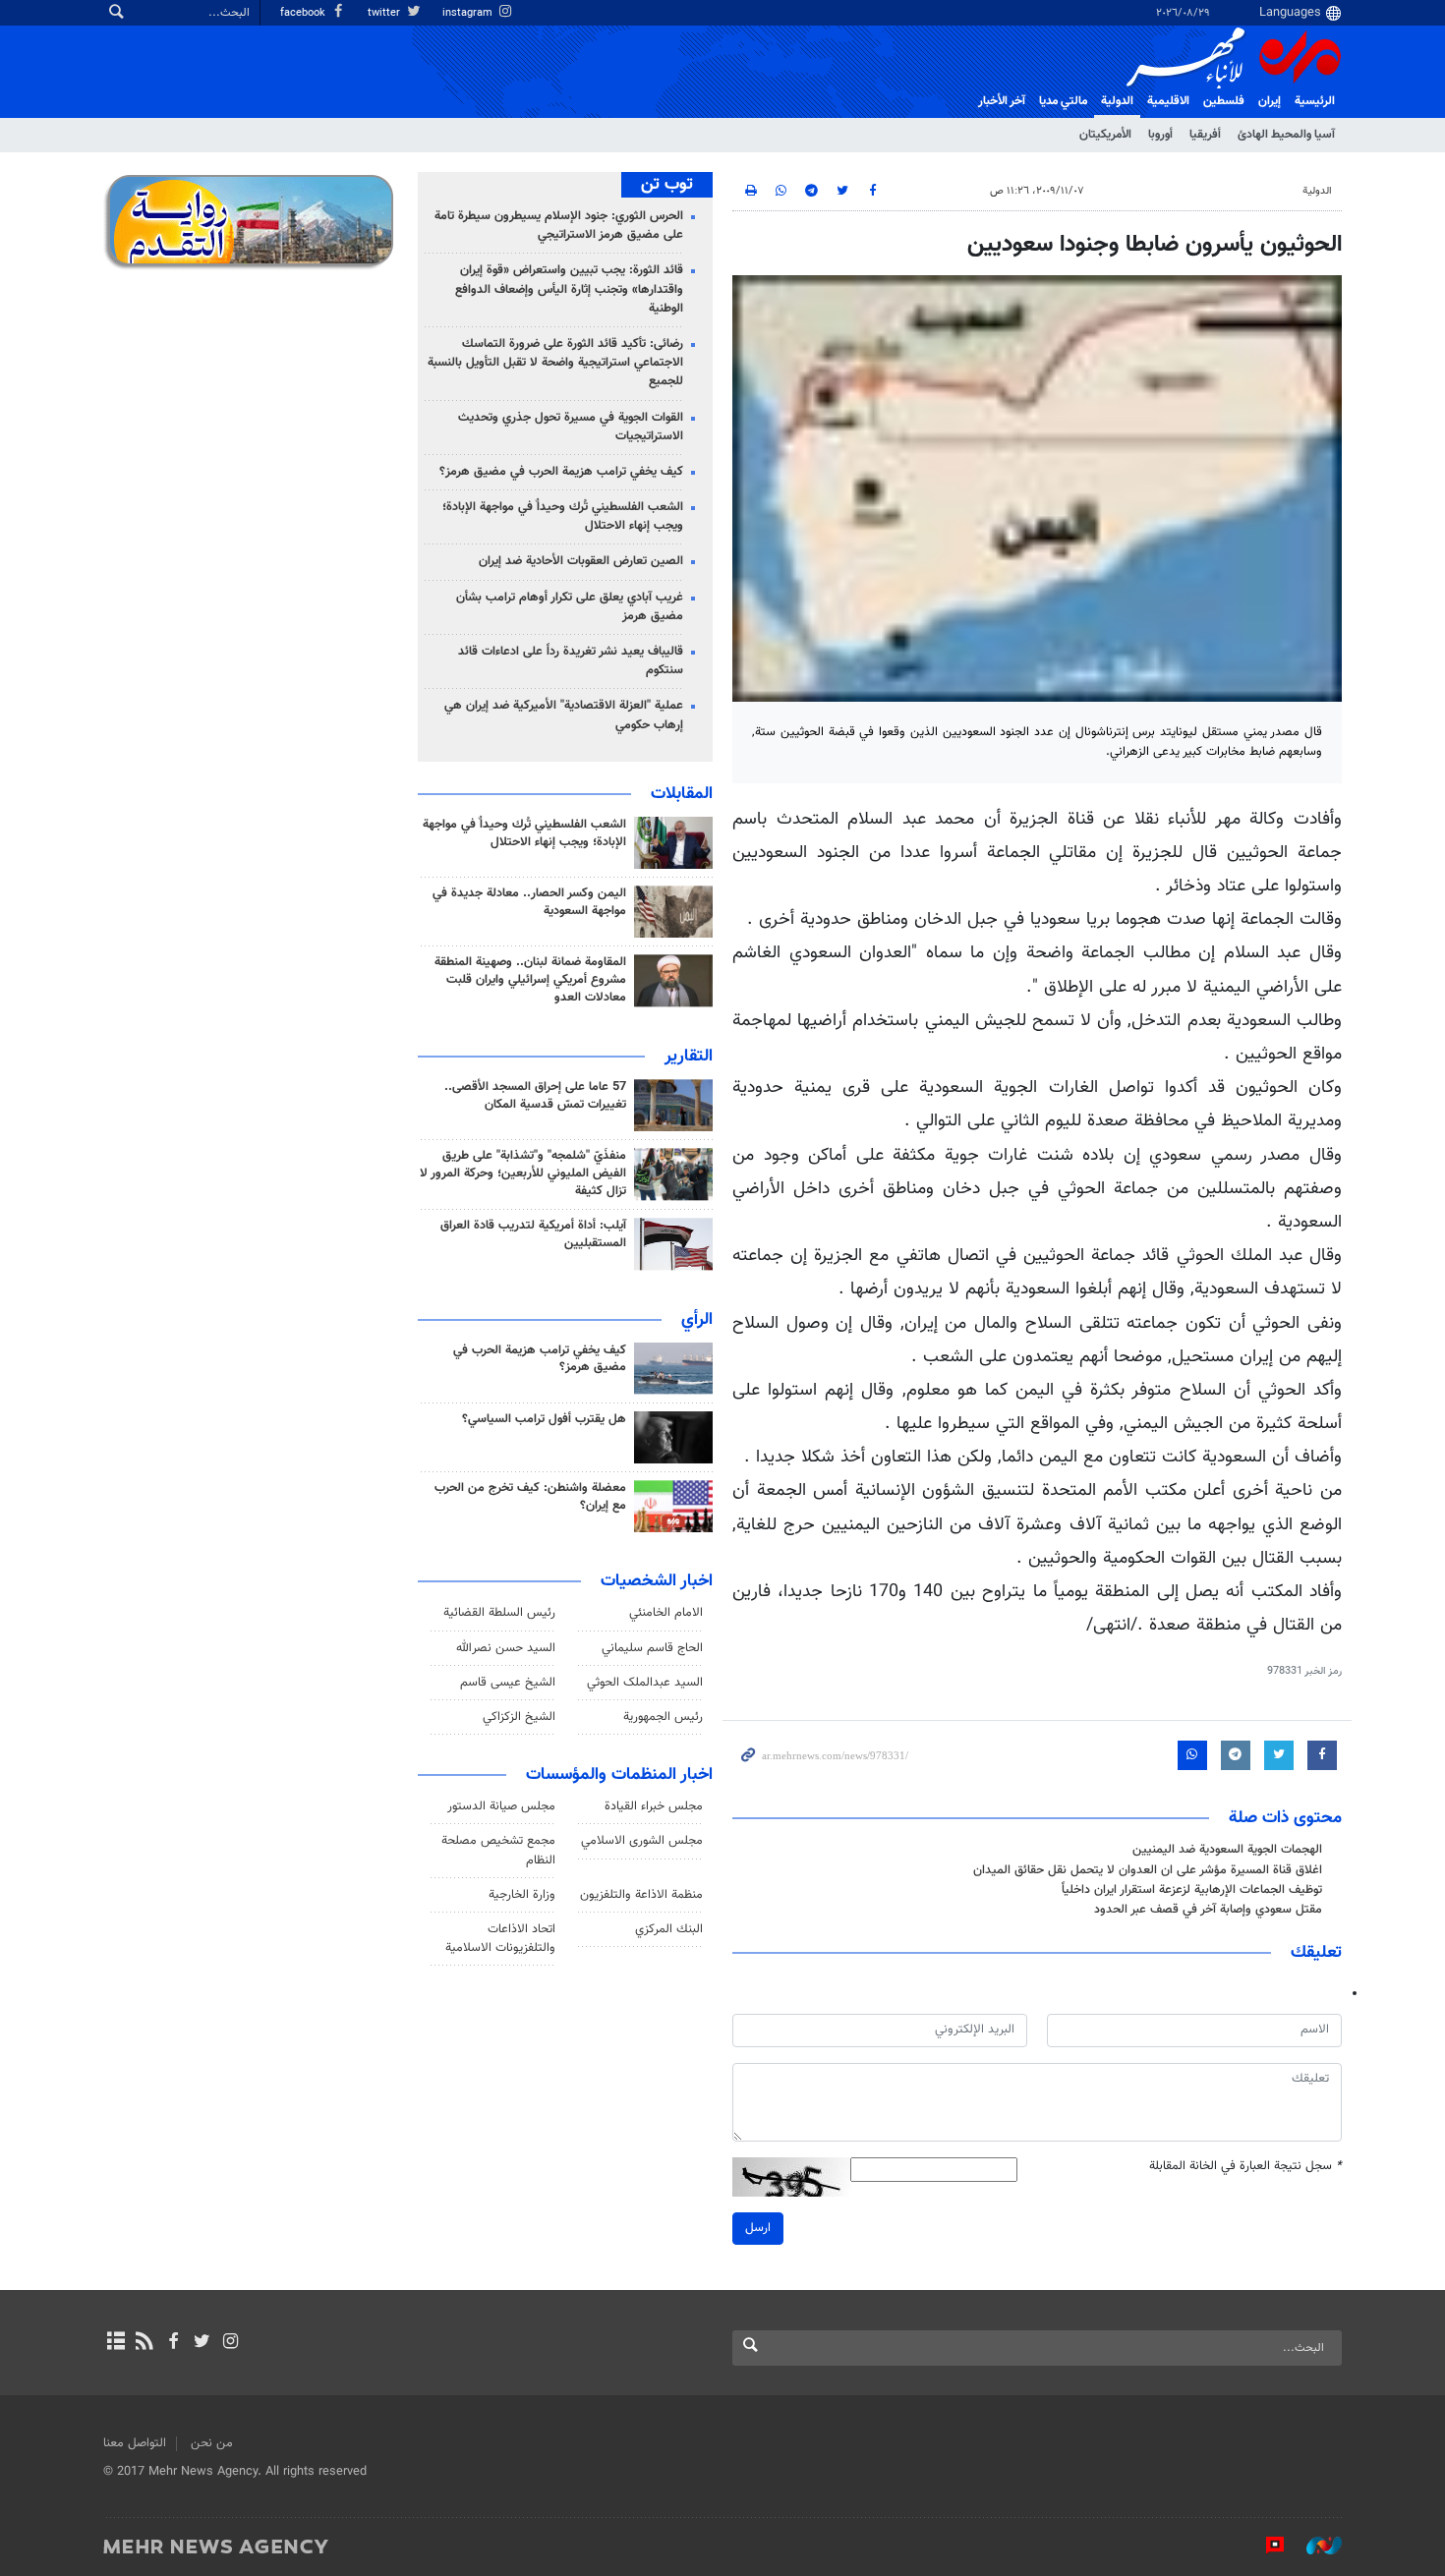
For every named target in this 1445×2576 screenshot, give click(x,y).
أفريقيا (1205, 135)
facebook (304, 13)
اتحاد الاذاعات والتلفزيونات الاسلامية (500, 1939)
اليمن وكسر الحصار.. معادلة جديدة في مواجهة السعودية (529, 902)
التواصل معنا (135, 2443)
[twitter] (202, 2343)
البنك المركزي (669, 1929)
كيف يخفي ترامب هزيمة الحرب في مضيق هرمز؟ (561, 472)
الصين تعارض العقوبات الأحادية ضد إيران (581, 561)
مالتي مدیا (1063, 101)
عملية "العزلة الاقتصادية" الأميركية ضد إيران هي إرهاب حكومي (564, 715)
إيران (1270, 101)
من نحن (212, 2443)
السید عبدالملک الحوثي (645, 1683)
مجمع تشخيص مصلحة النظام (498, 1850)
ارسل (758, 2228)
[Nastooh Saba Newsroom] (1314, 2546)
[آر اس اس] (144, 2343)
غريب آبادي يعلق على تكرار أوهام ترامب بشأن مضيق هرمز (570, 607)
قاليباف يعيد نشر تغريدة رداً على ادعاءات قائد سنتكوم (571, 661)
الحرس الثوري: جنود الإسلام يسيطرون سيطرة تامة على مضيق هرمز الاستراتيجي (559, 226)
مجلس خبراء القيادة (654, 1806)
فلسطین (1224, 101)
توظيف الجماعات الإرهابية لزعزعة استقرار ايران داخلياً (1192, 1890)
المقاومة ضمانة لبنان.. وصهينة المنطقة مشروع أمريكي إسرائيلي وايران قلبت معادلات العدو (530, 980)
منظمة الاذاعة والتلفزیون (641, 1895)
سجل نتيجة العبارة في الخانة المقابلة (1245, 2167)
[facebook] (173, 2343)
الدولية (1117, 101)
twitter (385, 13)
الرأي (697, 1320)
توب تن (667, 185)
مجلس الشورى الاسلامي (642, 1841)
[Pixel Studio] (1265, 2546)
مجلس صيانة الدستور (501, 1806)
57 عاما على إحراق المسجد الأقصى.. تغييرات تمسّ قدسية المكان (535, 1096)
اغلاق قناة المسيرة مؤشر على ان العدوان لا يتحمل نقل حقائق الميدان (1148, 1870)
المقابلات (682, 794)
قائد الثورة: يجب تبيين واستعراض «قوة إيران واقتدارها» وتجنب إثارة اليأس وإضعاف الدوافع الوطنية (569, 289)
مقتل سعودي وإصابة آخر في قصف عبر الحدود (1208, 1910)
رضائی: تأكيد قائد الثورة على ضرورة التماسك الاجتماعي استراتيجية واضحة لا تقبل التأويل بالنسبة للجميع (555, 363)
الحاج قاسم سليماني (652, 1648)
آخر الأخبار (1002, 101)
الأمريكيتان (1105, 135)
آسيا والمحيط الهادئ (1286, 135)
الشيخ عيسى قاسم (508, 1683)
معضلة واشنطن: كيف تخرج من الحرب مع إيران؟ (530, 1497)
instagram (469, 13)
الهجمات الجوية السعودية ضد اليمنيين (1227, 1850)
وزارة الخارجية (522, 1895)
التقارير (689, 1057)
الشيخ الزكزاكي (519, 1717)
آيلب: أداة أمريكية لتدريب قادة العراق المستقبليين (533, 1234)
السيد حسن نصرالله (506, 1648)
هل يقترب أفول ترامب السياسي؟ (544, 1419)
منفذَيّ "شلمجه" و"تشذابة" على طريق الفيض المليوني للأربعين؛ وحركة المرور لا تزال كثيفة (523, 1174)
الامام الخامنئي (666, 1613)
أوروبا (1160, 135)
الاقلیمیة (1168, 101)
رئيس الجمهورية (663, 1717)
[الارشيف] (116, 2343)
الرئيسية (1315, 101)
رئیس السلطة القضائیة (499, 1613)
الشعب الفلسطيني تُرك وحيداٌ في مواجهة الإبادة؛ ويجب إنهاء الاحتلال (563, 516)
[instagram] (231, 2343)
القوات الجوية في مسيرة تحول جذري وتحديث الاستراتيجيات (571, 427)
